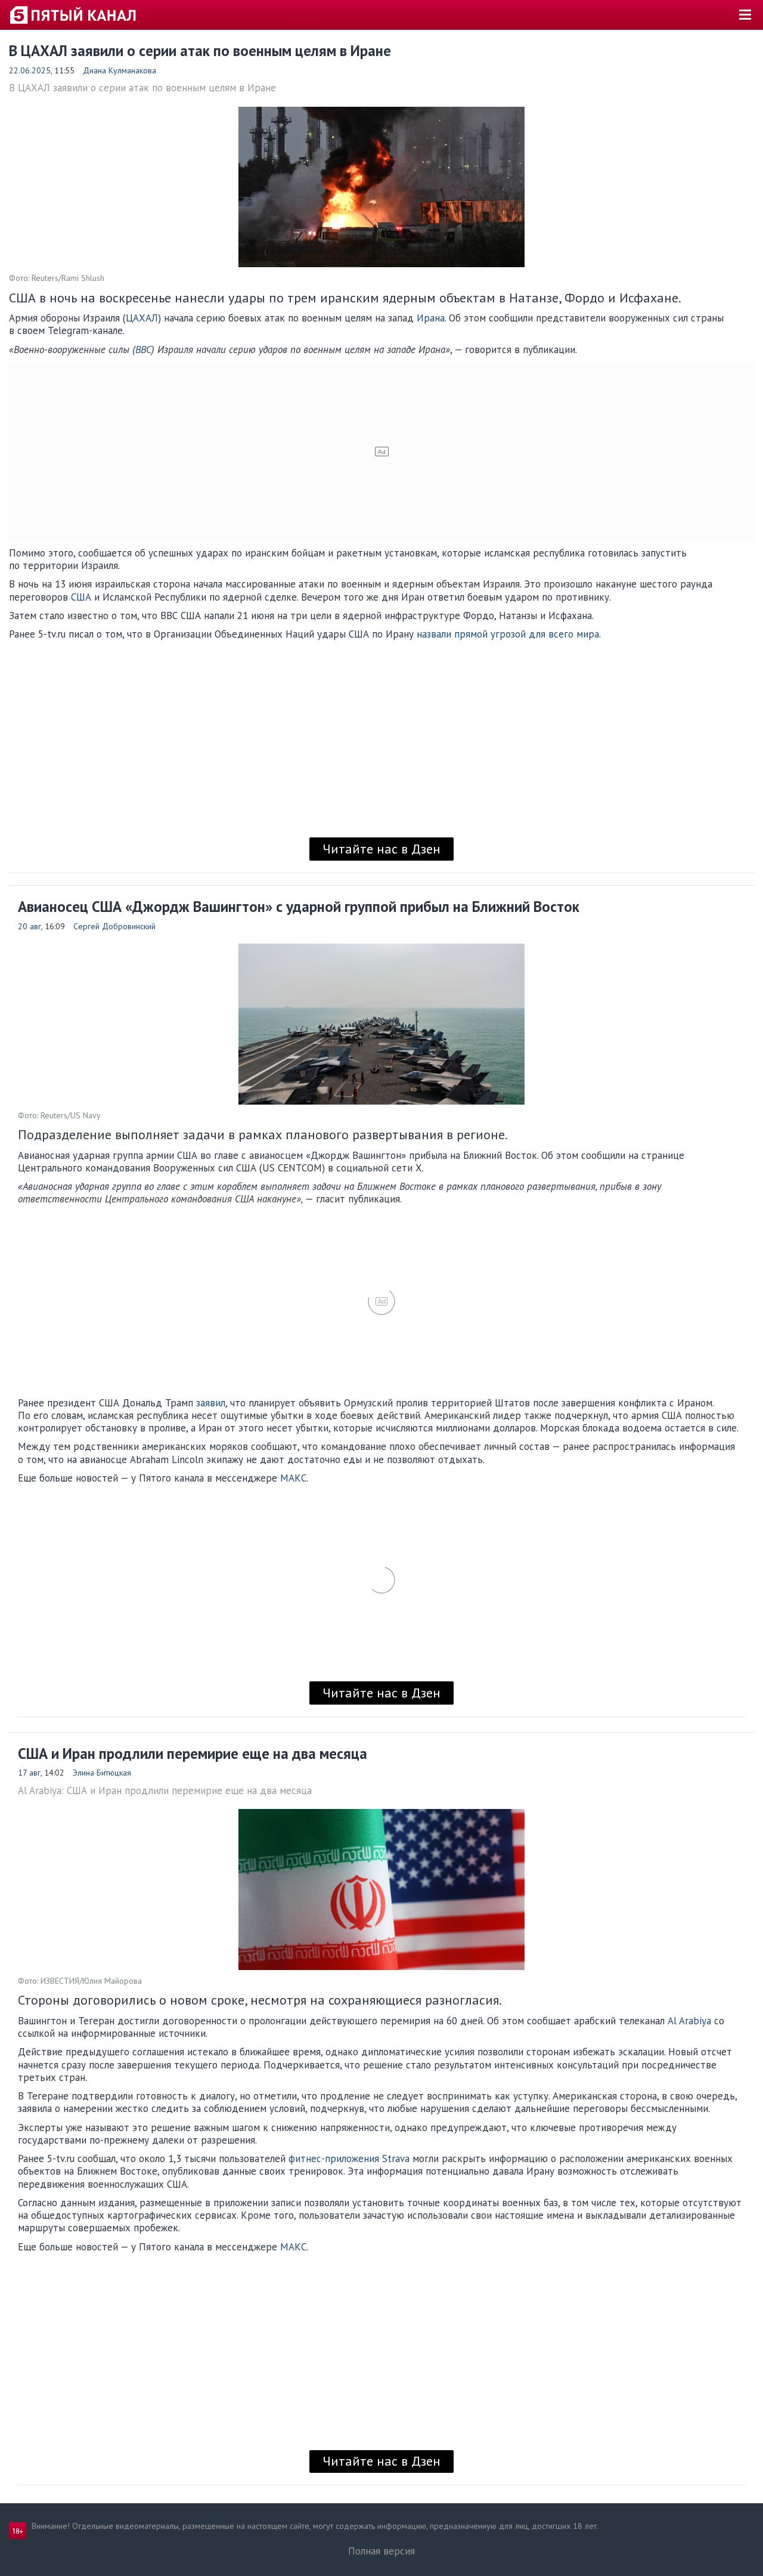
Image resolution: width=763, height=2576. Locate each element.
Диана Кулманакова (120, 70)
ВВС (143, 350)
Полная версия (381, 2551)
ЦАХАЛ (142, 318)
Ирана (431, 318)
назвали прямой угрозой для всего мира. (509, 634)
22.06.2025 (30, 70)
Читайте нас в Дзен (381, 849)
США (83, 597)
